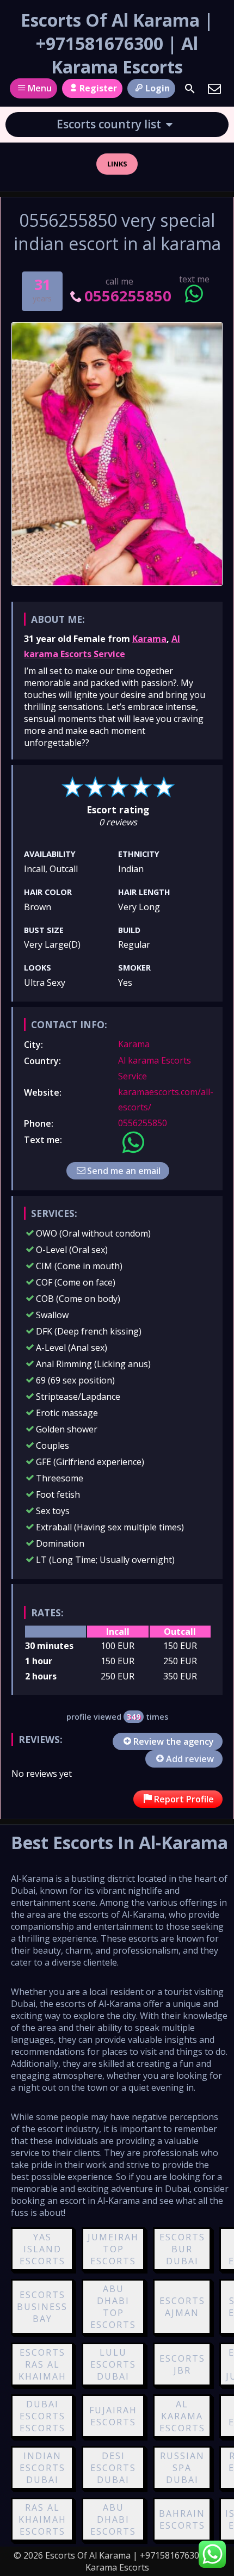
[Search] (190, 89)
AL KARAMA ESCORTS (182, 2416)
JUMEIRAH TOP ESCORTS (113, 2249)
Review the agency (174, 1741)
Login (158, 88)
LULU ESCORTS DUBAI (113, 2364)
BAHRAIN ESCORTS (182, 2519)
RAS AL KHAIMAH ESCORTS (42, 2519)
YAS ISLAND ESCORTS (42, 2249)
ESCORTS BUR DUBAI (182, 2249)
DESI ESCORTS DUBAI (113, 2468)
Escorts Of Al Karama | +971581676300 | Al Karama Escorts (117, 43)
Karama (149, 639)
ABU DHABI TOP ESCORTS (113, 2307)
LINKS (117, 164)
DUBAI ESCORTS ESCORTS (42, 2416)
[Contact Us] (214, 89)
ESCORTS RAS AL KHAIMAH (42, 2364)
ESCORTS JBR (182, 2364)
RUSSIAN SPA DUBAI (182, 2468)
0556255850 (128, 296)
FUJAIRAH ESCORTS (113, 2416)
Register (98, 88)
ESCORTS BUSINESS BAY (42, 2307)
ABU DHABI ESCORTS (113, 2519)
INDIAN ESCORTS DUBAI (42, 2468)
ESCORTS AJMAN (182, 2307)
